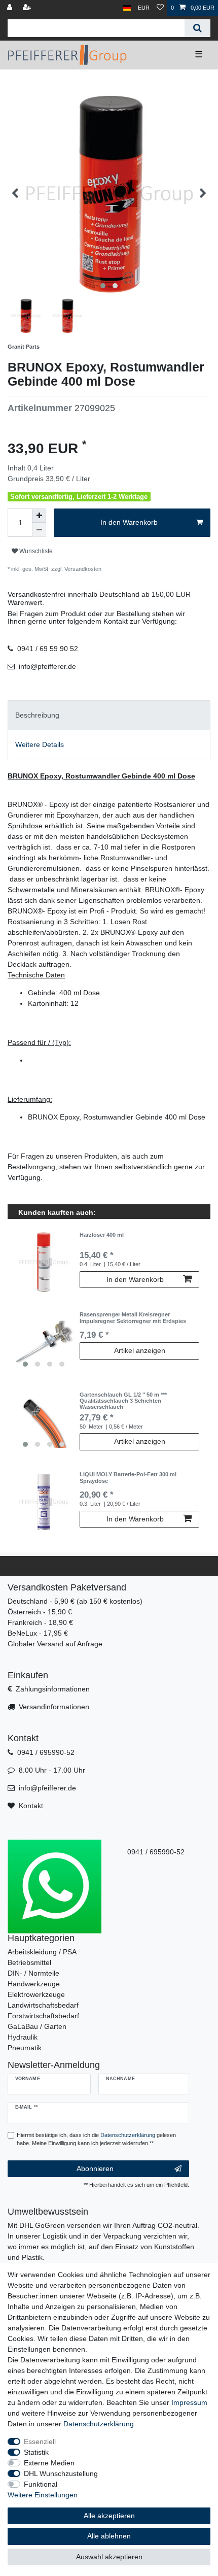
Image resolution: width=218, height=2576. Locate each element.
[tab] (109, 715)
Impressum (189, 2402)
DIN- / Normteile (33, 1973)
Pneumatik (25, 2048)
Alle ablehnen (109, 2536)
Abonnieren (95, 2168)
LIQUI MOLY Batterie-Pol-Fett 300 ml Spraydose (128, 1477)
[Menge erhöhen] (39, 516)
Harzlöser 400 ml (102, 1235)
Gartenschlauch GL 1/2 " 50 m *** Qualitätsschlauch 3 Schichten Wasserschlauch (123, 1401)
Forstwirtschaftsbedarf (43, 2016)
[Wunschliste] (160, 8)
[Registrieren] (28, 8)
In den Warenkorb (129, 522)
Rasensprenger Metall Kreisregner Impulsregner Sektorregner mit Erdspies (133, 1317)
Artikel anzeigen (140, 1350)
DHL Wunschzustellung (61, 2473)
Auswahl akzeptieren (109, 2557)
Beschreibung (37, 715)
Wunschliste (35, 551)
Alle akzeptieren (109, 2516)
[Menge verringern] (39, 530)
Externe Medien (49, 2463)
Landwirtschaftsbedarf (43, 2005)
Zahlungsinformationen (53, 1689)
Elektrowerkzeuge (36, 1994)
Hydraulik (23, 2037)
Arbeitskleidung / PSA (42, 1952)
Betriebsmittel (29, 1962)
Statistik (36, 2452)
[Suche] (197, 28)
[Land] (127, 8)
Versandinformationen (54, 1707)
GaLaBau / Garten (37, 2026)
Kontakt (31, 1806)
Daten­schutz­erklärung (99, 2424)
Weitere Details (40, 744)
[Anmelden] (11, 8)
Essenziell (40, 2442)
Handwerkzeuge (34, 1984)
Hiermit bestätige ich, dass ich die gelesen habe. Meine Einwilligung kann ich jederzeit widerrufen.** (96, 2139)
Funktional (41, 2484)
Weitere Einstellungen (43, 2495)
